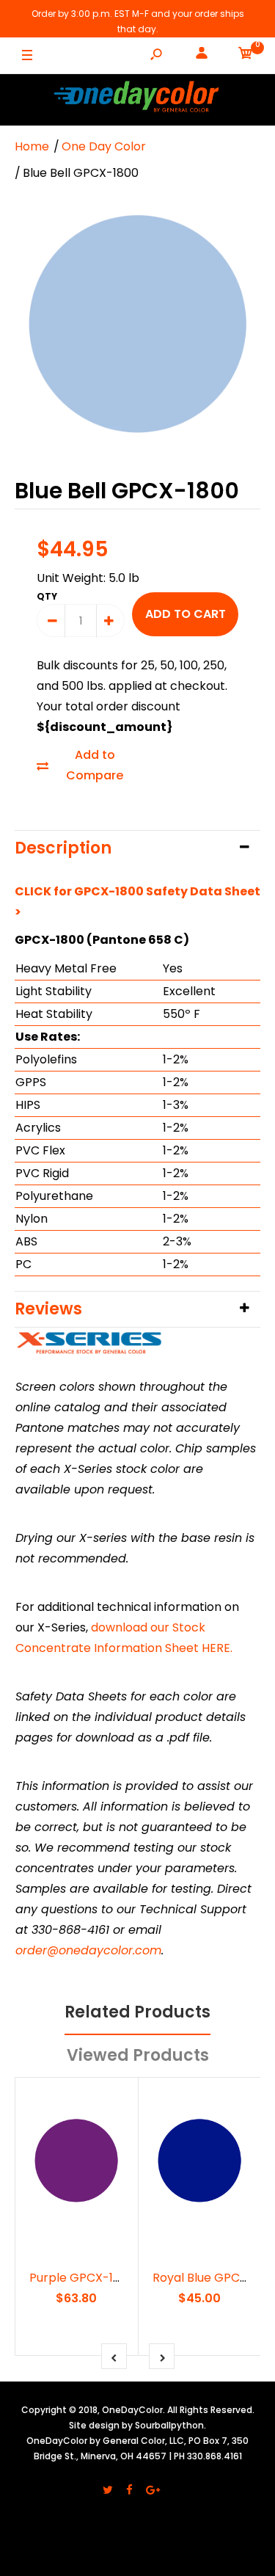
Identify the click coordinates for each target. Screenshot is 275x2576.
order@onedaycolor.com (88, 1950)
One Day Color (104, 146)
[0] (246, 56)
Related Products (137, 2012)
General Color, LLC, (144, 2441)
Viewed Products (138, 2055)
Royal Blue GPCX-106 (212, 2278)
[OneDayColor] (138, 99)
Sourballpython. (170, 2425)
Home (32, 146)
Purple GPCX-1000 (82, 2278)
